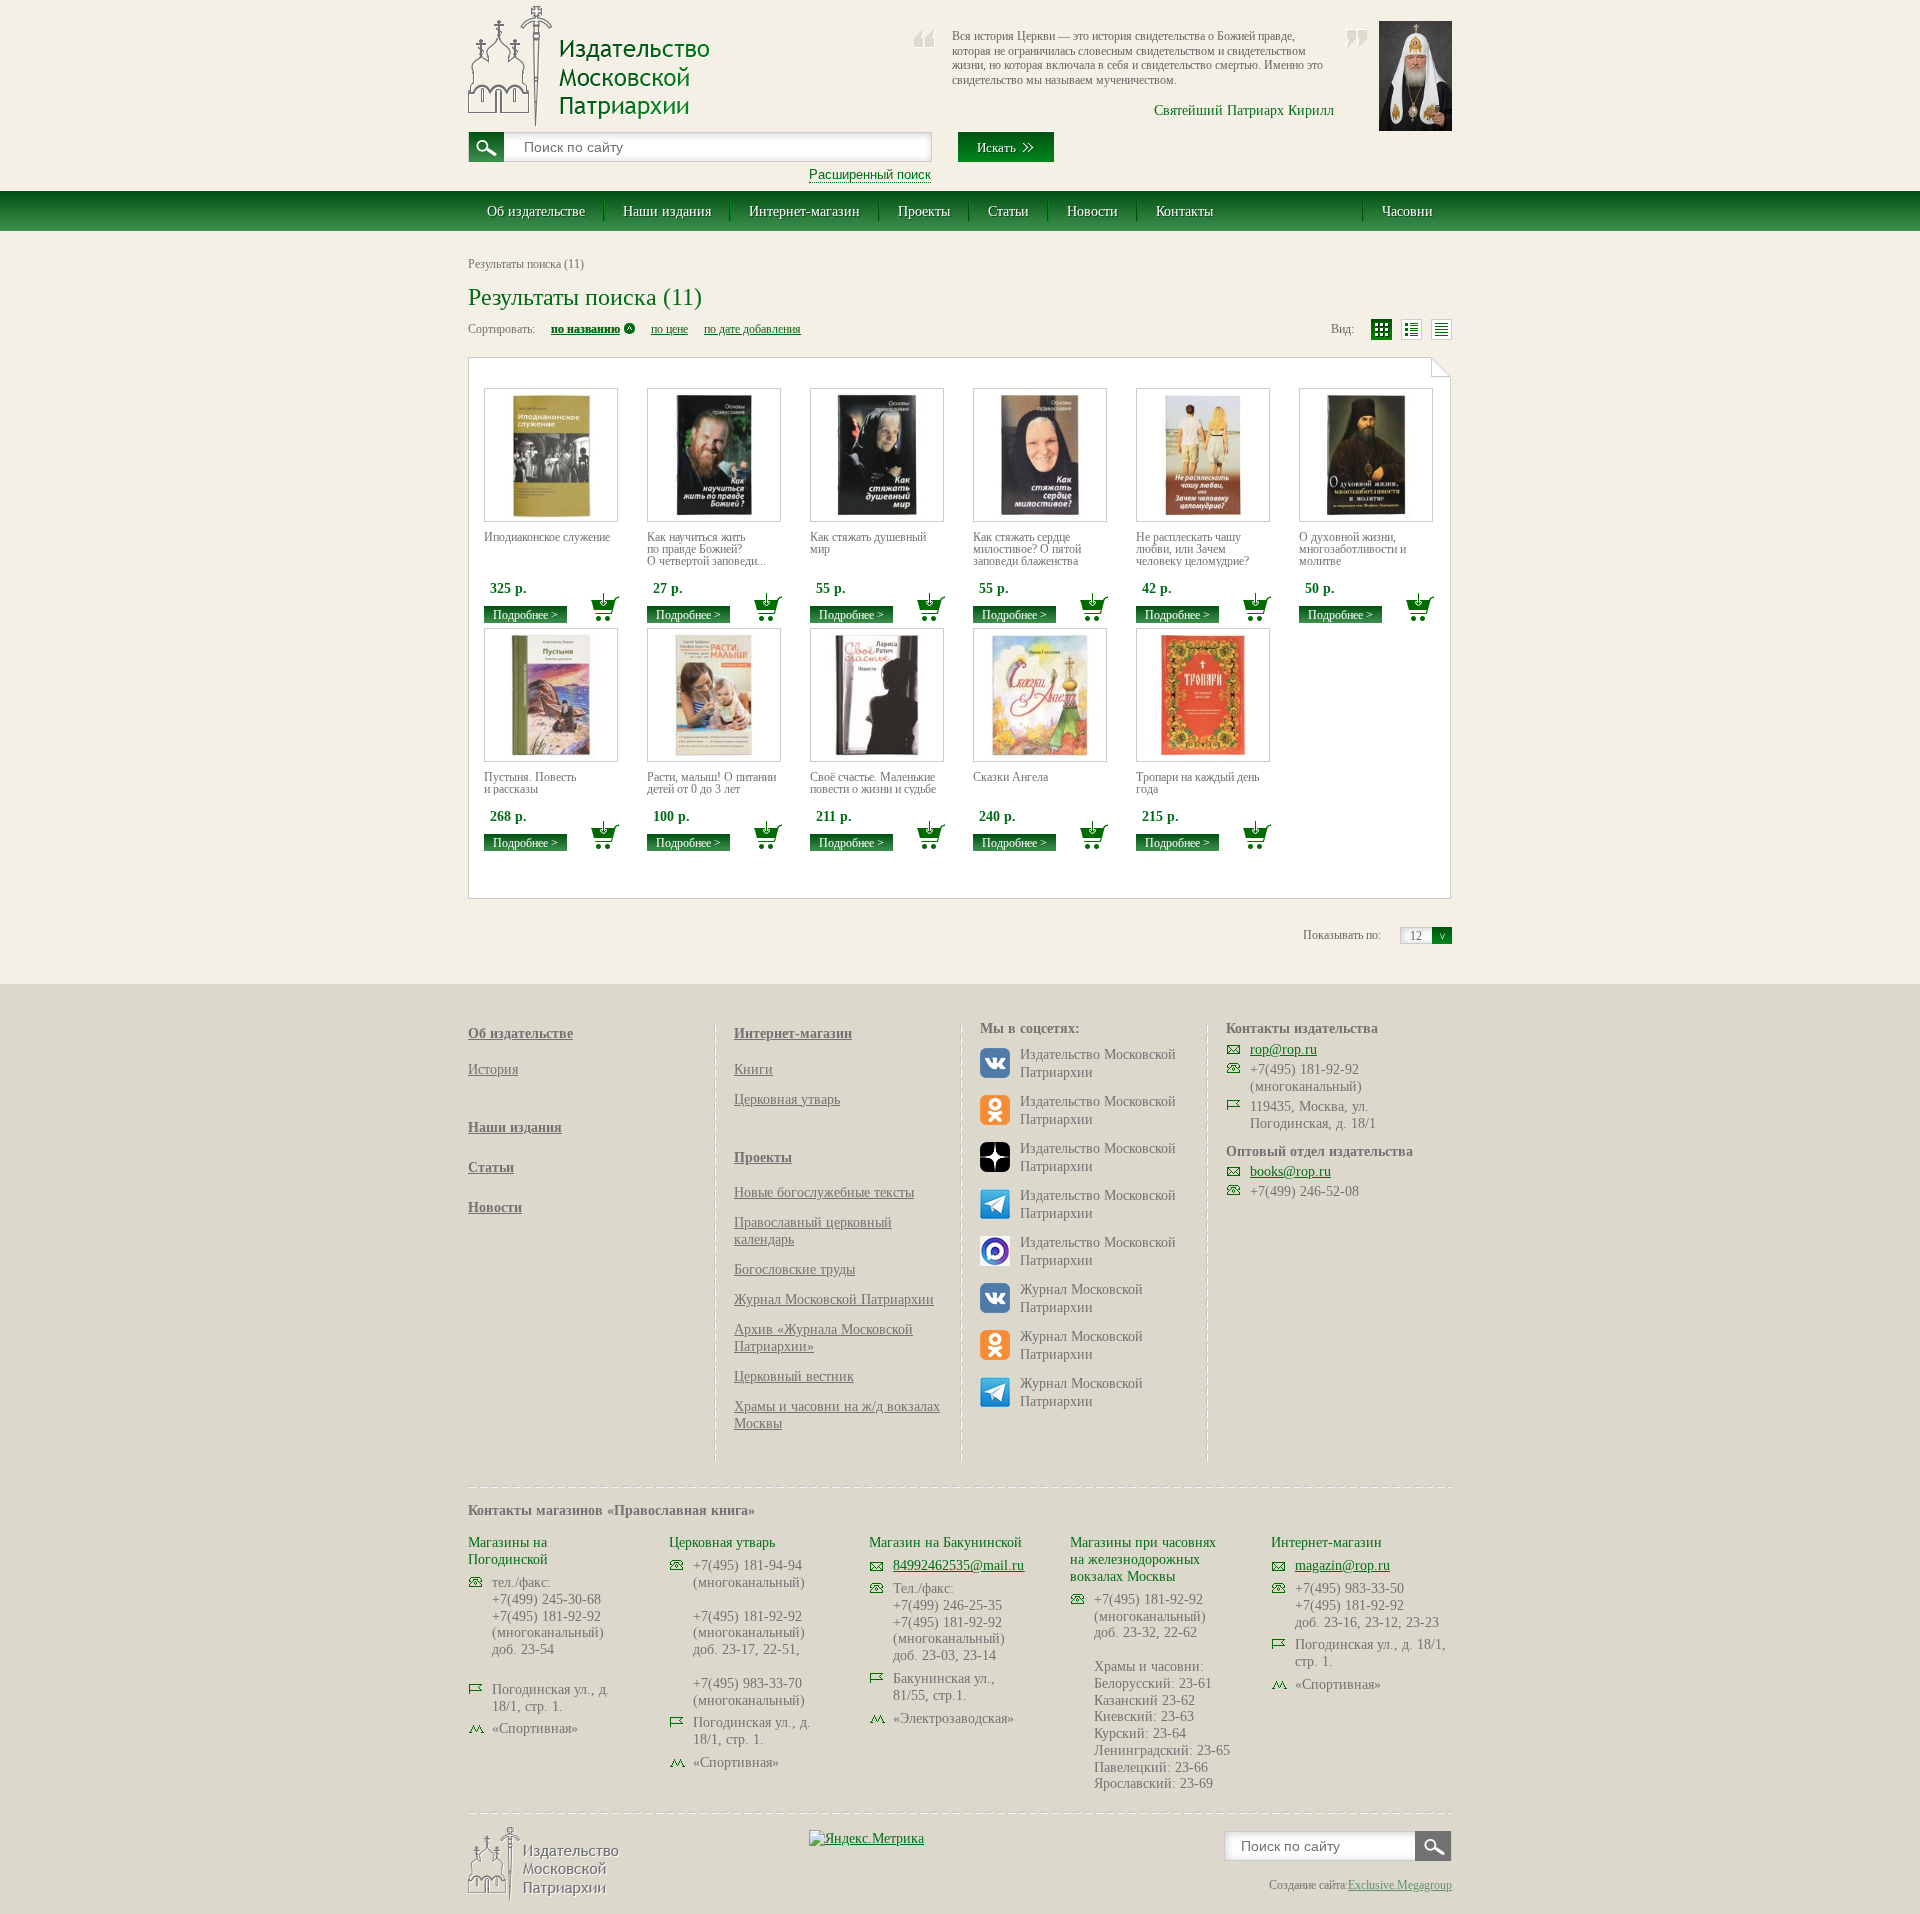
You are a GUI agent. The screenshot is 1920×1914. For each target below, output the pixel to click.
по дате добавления (752, 329)
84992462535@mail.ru (958, 1565)
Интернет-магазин (804, 211)
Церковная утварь (787, 1099)
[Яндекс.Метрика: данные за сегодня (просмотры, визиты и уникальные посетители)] (866, 1838)
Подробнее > (525, 615)
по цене (669, 329)
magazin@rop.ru (1342, 1565)
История (493, 1069)
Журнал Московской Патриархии (834, 1299)
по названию (585, 329)
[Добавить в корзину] (605, 607)
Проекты (924, 211)
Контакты (1184, 211)
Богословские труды (794, 1269)
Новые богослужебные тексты (824, 1192)
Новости (1092, 211)
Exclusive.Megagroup (1400, 1885)
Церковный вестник (794, 1376)
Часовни (1407, 211)
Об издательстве (536, 211)
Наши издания (667, 211)
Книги (753, 1069)
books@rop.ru (1290, 1171)
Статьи (1008, 211)
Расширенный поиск (870, 174)
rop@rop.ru (1283, 1049)
